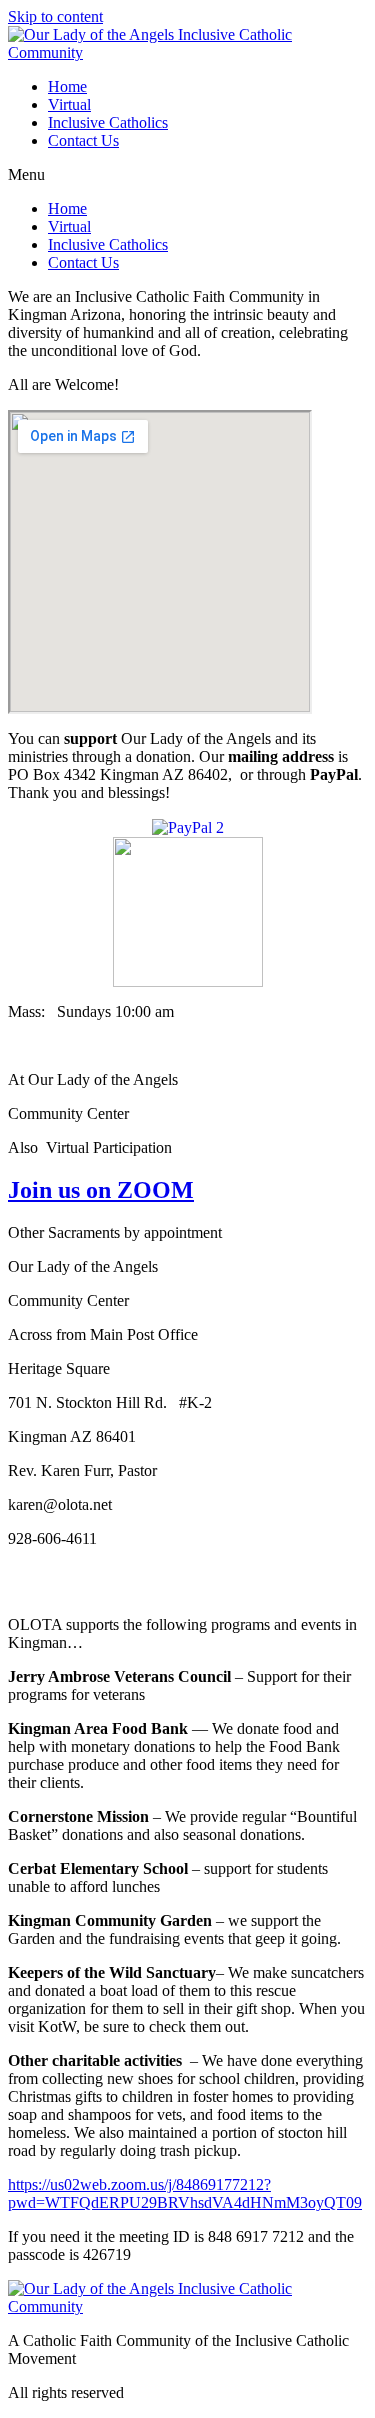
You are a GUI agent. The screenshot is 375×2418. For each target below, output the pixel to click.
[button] (187, 175)
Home (67, 86)
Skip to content (55, 16)
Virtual (69, 104)
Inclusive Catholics (108, 122)
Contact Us (83, 140)
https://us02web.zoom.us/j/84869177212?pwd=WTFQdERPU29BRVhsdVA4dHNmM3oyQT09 (185, 2193)
